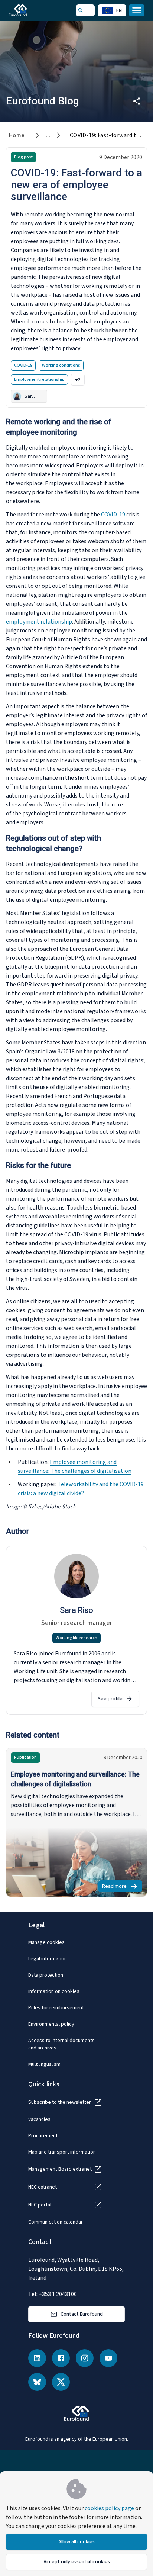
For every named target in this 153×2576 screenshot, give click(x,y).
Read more (122, 1887)
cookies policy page (109, 2508)
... (48, 135)
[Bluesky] (37, 2382)
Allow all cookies (76, 2542)
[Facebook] (61, 2358)
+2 (78, 380)
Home (17, 135)
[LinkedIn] (37, 2358)
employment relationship (39, 622)
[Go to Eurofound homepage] (28, 10)
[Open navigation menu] (137, 10)
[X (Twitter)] (61, 2382)
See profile (110, 1699)
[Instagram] (85, 2358)
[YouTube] (108, 2358)
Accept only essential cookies (77, 2562)
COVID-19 (113, 515)
